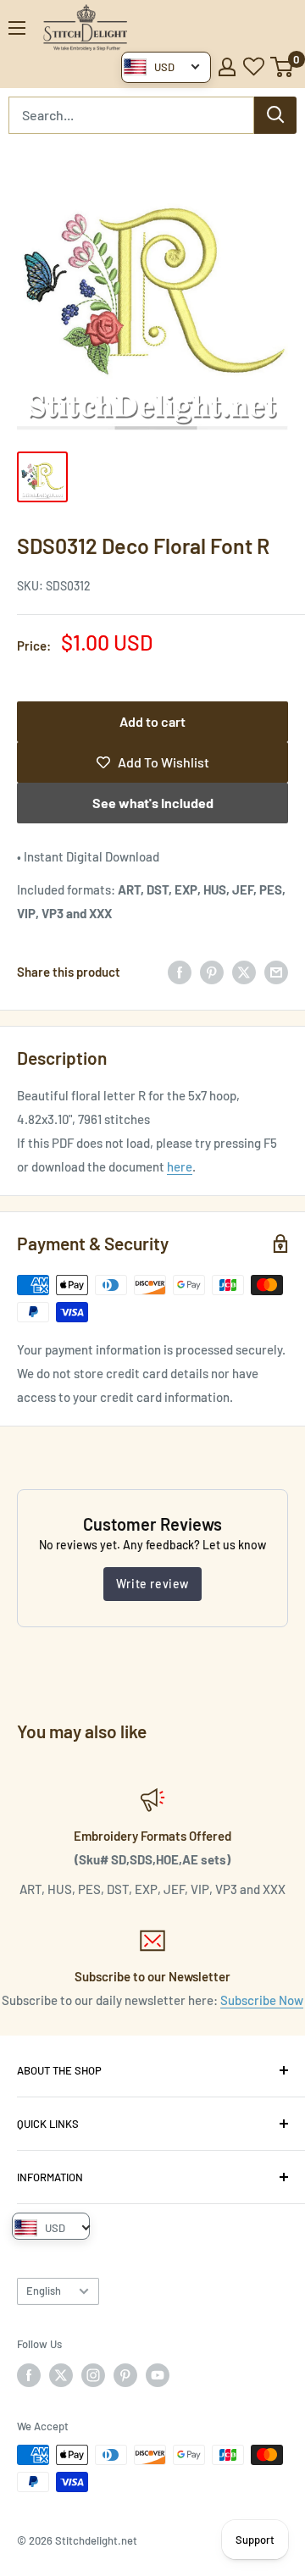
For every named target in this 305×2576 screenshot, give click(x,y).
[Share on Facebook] (180, 972)
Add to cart (152, 721)
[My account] (227, 67)
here (180, 1166)
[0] (283, 67)
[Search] (275, 115)
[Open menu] (17, 28)
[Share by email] (276, 972)
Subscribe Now (262, 2000)
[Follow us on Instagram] (93, 2375)
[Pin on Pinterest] (212, 972)
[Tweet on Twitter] (244, 972)
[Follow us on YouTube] (158, 2375)
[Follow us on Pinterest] (125, 2375)
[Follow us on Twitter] (61, 2375)
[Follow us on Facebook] (29, 2375)
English (44, 2291)
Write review (152, 1584)
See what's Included (153, 803)
